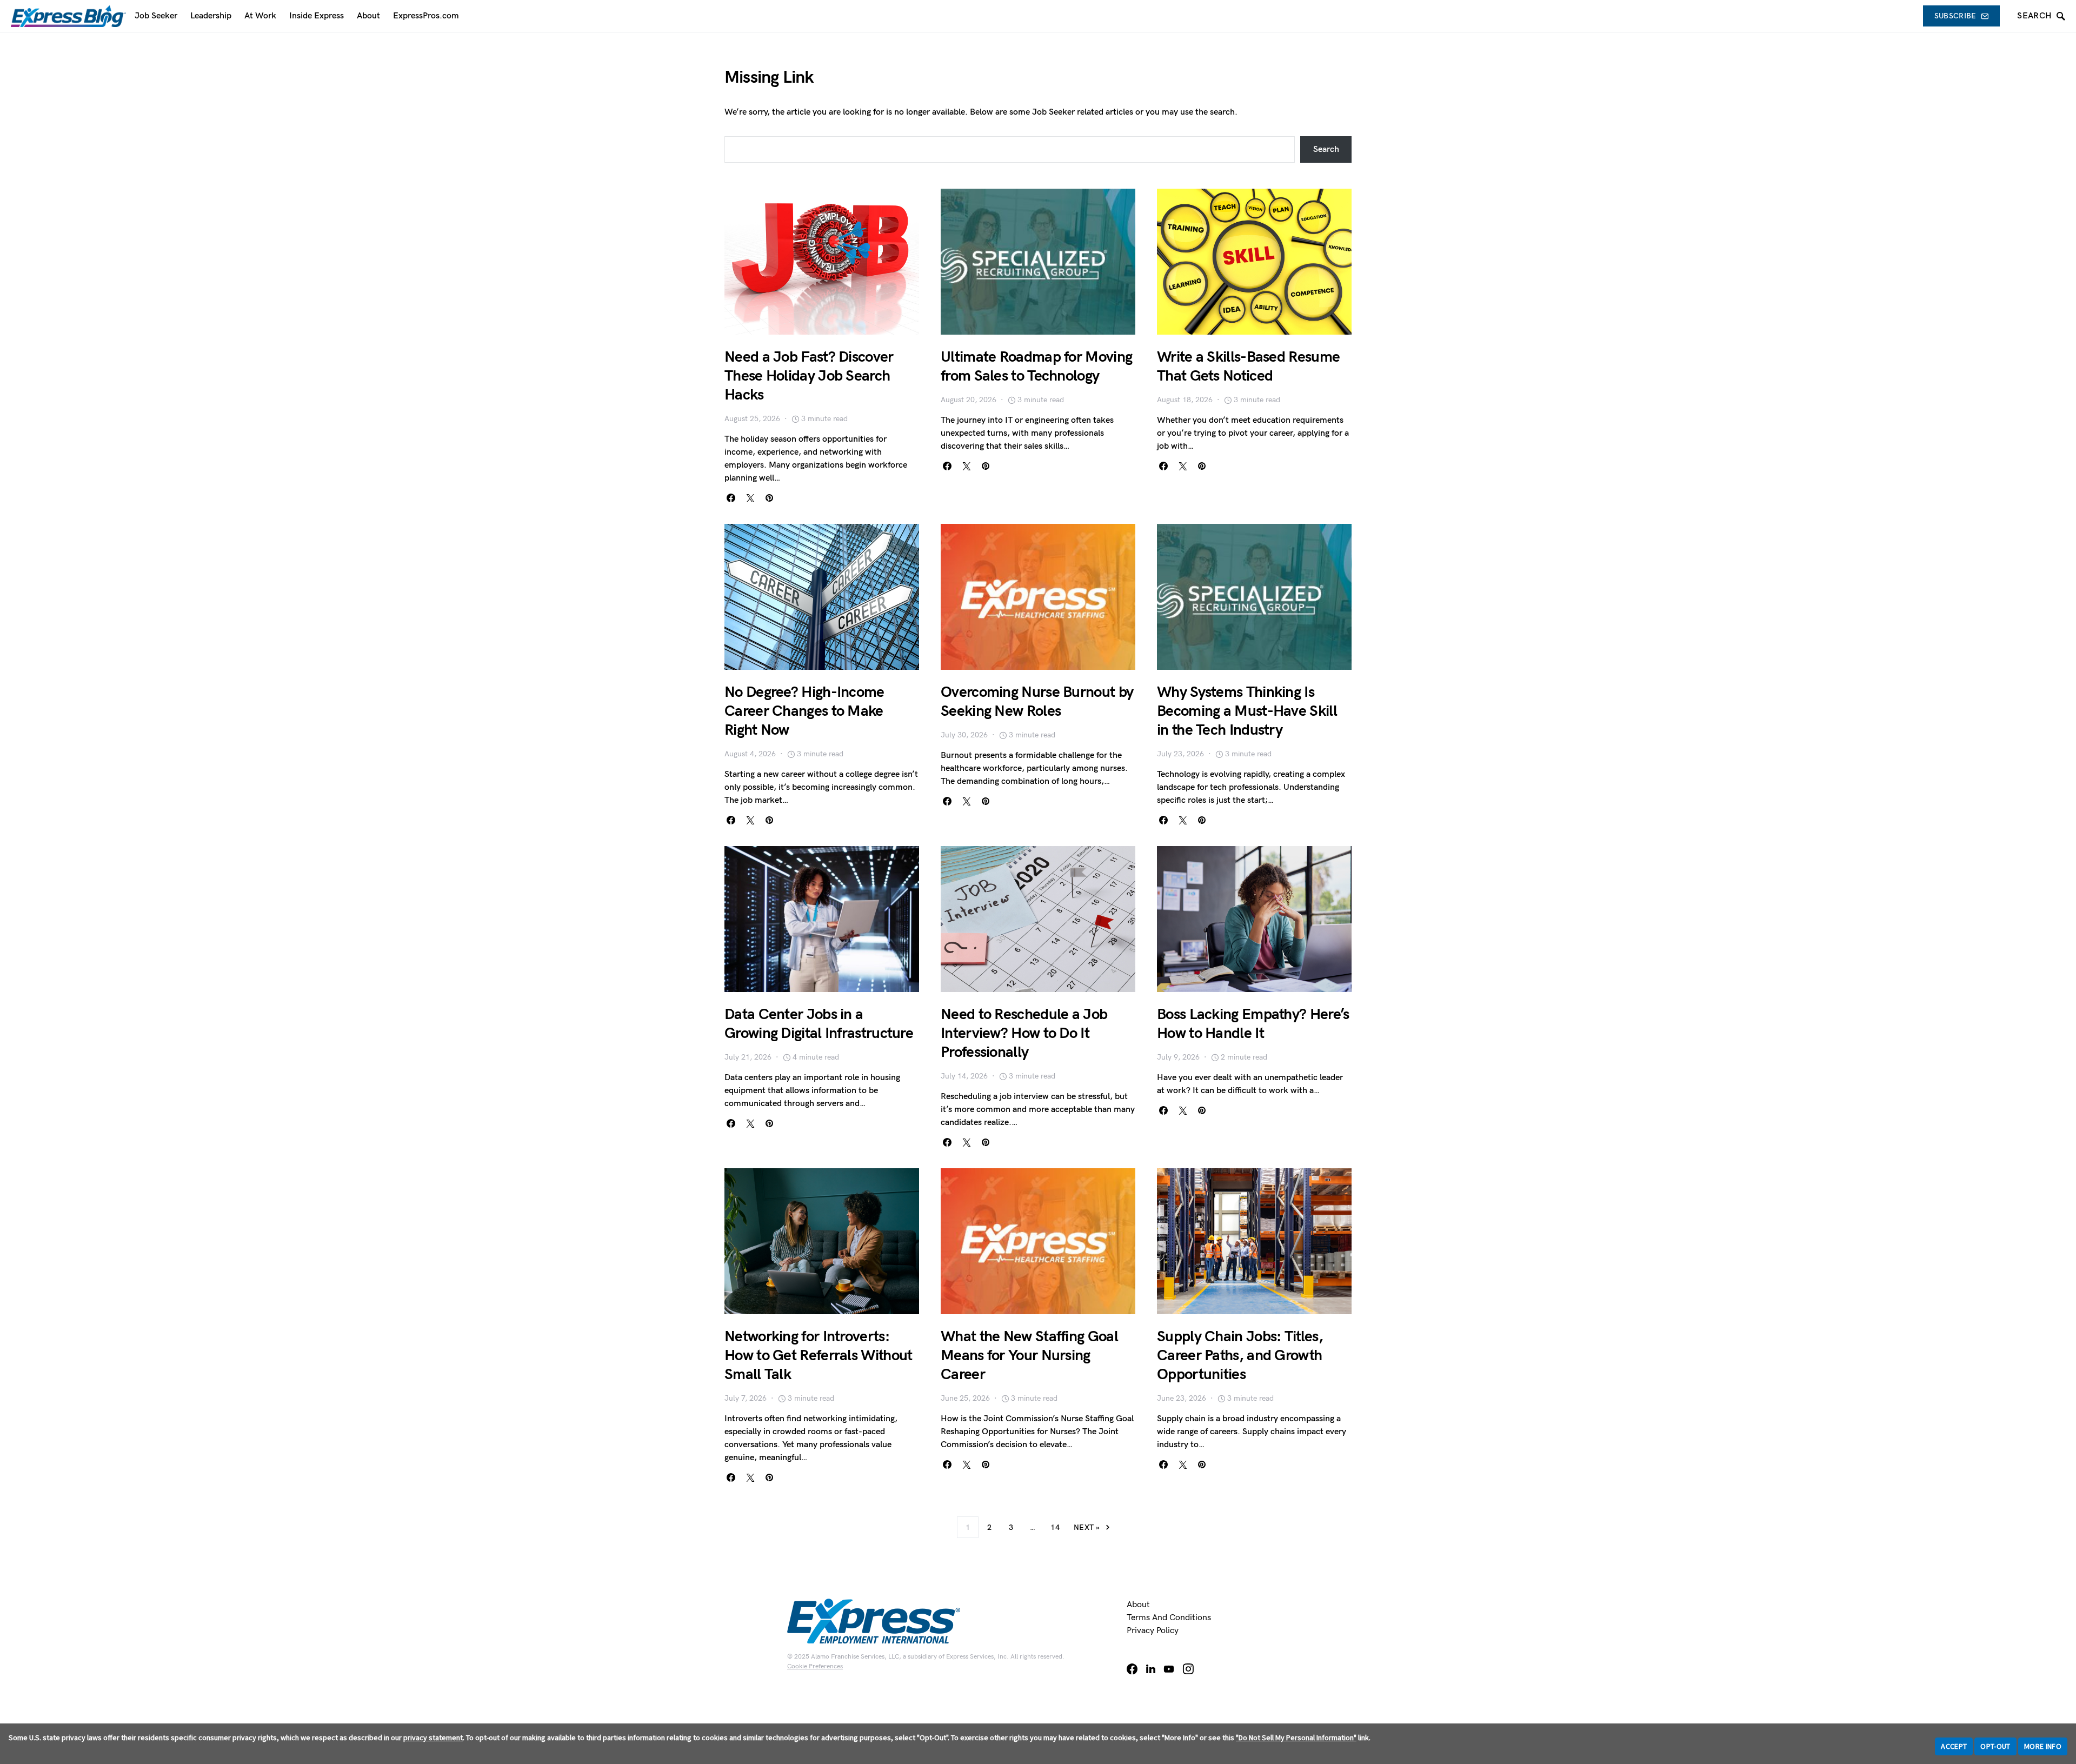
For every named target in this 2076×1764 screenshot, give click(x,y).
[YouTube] (1169, 1669)
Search (1326, 149)
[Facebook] (1132, 1669)
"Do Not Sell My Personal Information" (1296, 1738)
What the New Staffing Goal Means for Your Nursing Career (1029, 1356)
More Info (2043, 1746)
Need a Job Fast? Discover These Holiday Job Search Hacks (809, 376)
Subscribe (1955, 16)
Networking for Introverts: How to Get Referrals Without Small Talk (818, 1356)
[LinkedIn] (1151, 1669)
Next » (1087, 1527)
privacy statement (433, 1738)
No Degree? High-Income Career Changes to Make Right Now (804, 711)
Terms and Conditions (1169, 1618)
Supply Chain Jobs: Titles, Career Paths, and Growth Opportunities (1240, 1356)
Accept (1954, 1746)
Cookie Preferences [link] (815, 1666)
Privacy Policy (1153, 1631)
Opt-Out (1995, 1746)
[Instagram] (1188, 1669)
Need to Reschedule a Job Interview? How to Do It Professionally (1024, 1033)
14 (1055, 1527)
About (1138, 1605)
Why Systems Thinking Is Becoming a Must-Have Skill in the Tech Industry (1247, 711)
